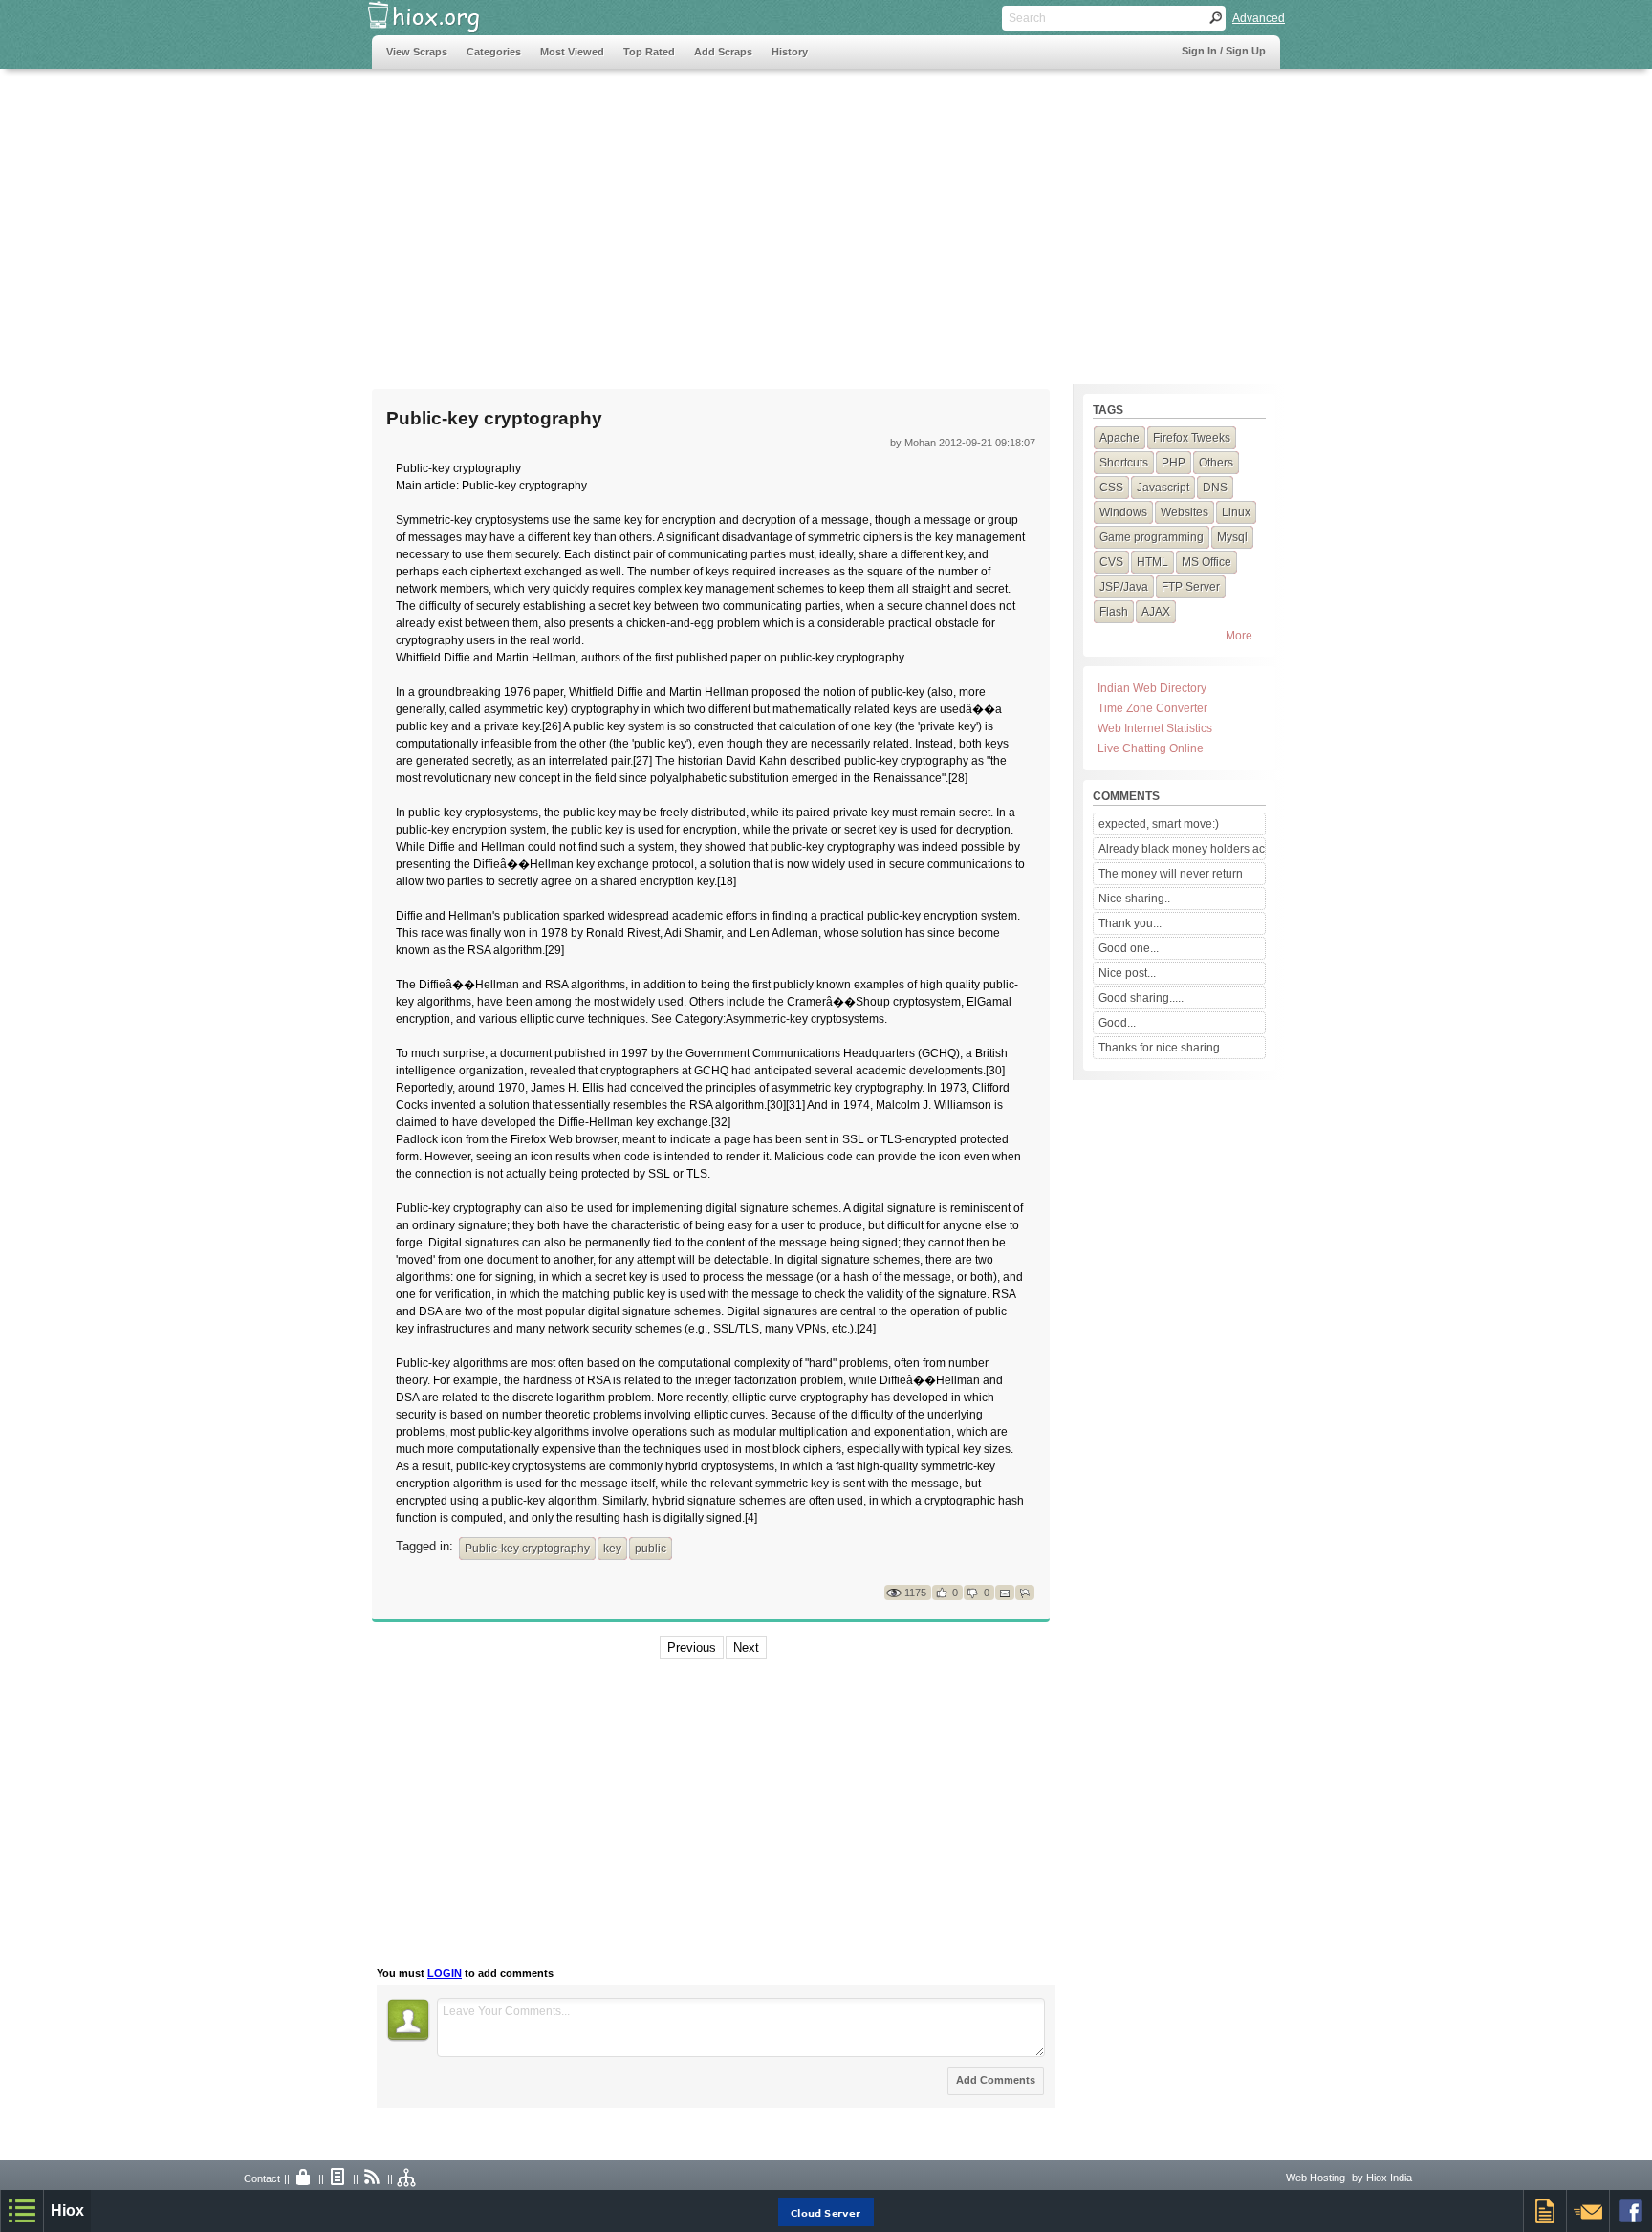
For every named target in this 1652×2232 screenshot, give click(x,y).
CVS (1111, 562)
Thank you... (1130, 923)
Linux (1236, 512)
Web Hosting (1315, 2178)
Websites (1185, 512)
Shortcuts (1124, 463)
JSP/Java (1124, 587)
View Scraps (417, 52)
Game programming (1152, 537)
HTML (1152, 562)
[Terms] (338, 2178)
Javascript (1163, 488)
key (612, 1549)
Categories (494, 52)
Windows (1123, 512)
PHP (1174, 463)
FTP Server (1191, 587)
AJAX (1156, 612)
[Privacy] (304, 2178)
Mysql (1232, 537)
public (651, 1549)
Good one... (1129, 948)
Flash (1114, 612)
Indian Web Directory (1152, 688)
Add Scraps (723, 52)
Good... (1117, 1023)
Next (746, 1647)
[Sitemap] (407, 2178)
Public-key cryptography (527, 1549)
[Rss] (373, 2178)
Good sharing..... (1141, 998)
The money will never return (1171, 874)
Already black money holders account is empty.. (1182, 849)
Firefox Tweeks (1192, 438)
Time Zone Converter (1152, 708)
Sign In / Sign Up (1224, 51)
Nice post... (1127, 973)
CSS (1111, 488)
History (790, 52)
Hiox (67, 2210)
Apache (1119, 438)
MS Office (1206, 562)
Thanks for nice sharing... (1163, 1048)
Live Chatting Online (1151, 748)
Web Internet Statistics (1155, 728)
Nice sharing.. (1134, 899)
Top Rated (649, 52)
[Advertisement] (720, 217)
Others (1216, 463)
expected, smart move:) (1159, 824)
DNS (1215, 488)
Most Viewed (572, 52)
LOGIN (445, 1973)
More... (1243, 636)
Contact (262, 2178)
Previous (692, 1647)
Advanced (1259, 18)
